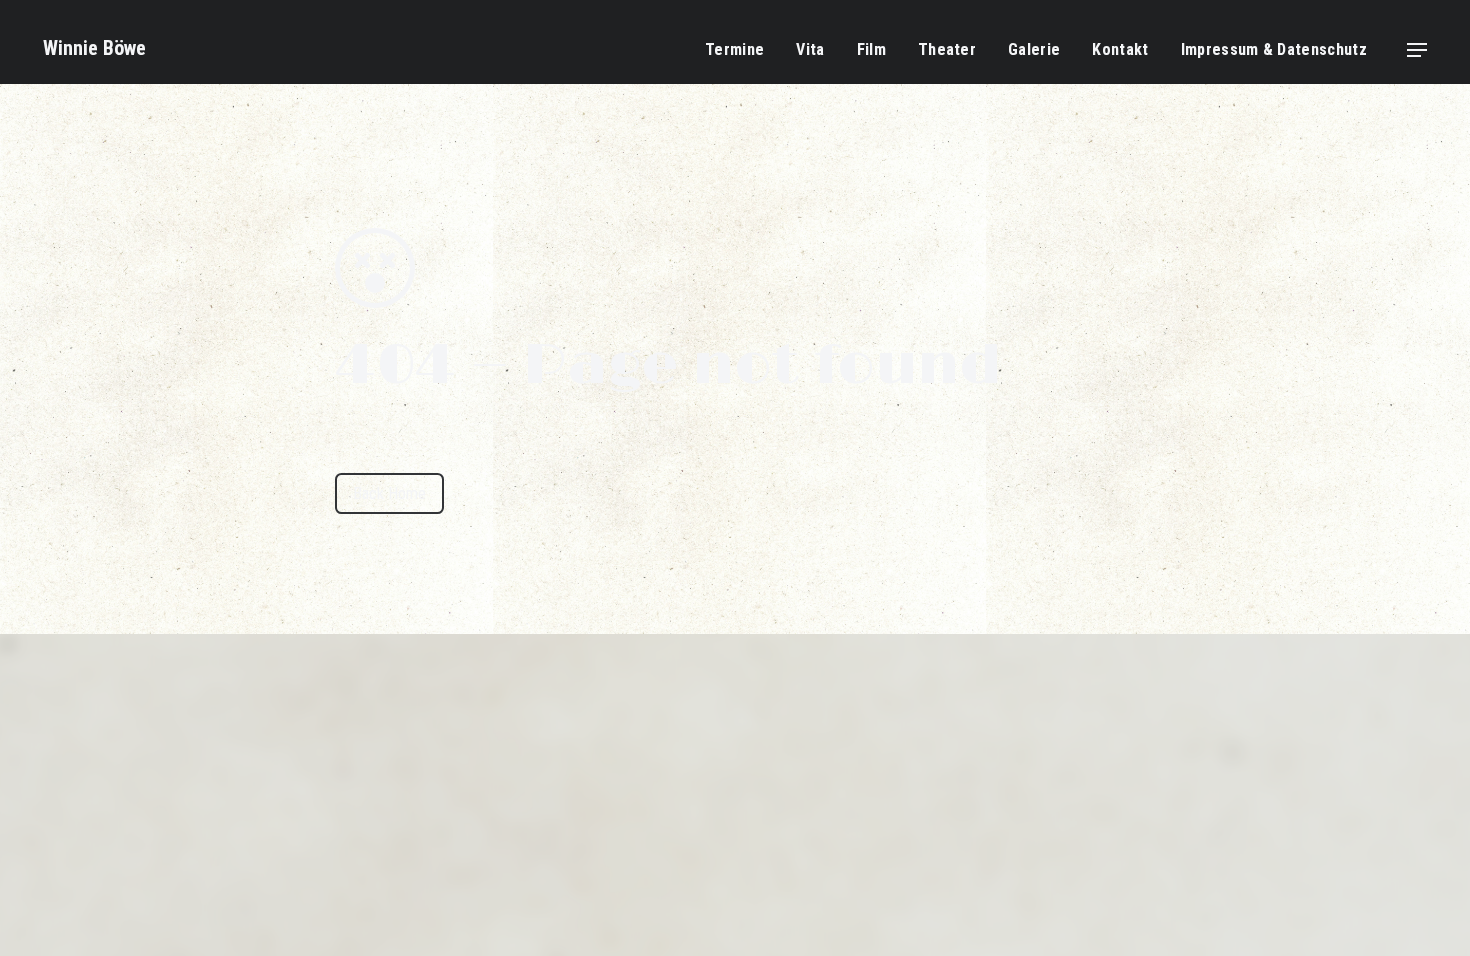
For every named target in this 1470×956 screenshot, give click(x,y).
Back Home (389, 493)
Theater (947, 49)
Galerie (1034, 49)
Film (871, 49)
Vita (810, 49)
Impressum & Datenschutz (1274, 49)
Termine (734, 49)
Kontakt (1120, 49)
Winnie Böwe (94, 48)
